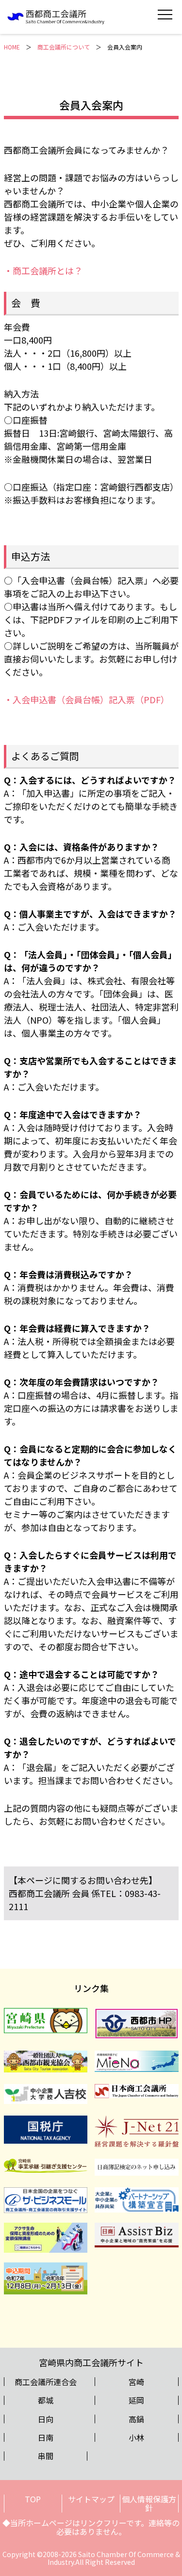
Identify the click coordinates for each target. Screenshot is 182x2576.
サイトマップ (91, 2499)
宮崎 (136, 2382)
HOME (12, 47)
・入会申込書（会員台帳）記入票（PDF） (87, 699)
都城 (46, 2400)
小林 (136, 2437)
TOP (33, 2499)
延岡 (136, 2400)
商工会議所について (64, 47)
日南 (46, 2437)
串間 (46, 2456)
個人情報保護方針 (149, 2503)
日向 (46, 2419)
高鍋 (136, 2419)
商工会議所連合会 (46, 2382)
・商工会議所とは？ (43, 270)
